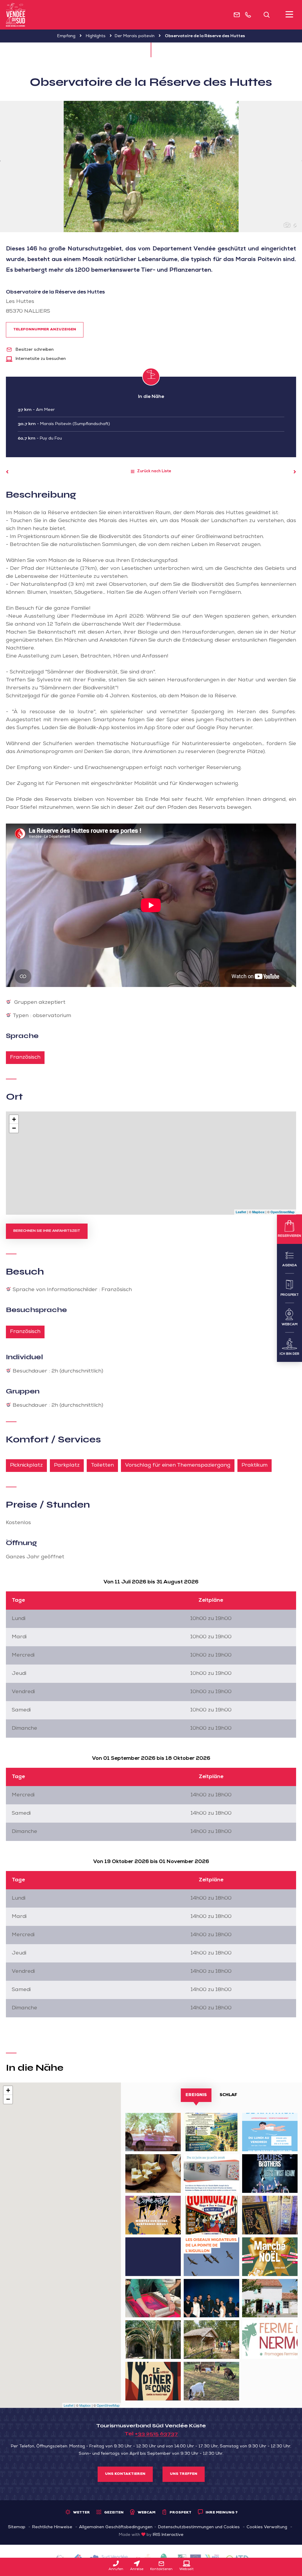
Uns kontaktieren (125, 2474)
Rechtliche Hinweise (52, 2527)
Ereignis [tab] (196, 2095)
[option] (151, 167)
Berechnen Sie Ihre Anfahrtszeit (47, 1231)
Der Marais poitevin (135, 36)
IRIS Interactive (168, 2535)
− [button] (14, 1128)
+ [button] (14, 1119)
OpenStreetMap (283, 1212)
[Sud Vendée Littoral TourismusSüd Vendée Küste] (16, 15)
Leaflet (241, 1212)
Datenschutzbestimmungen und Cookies (199, 2527)
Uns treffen (184, 2474)
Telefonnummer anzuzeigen (45, 330)
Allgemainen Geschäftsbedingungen (116, 2527)
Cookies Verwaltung (267, 2527)
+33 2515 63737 (156, 2434)
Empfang (66, 36)
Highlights (96, 36)
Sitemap (17, 2527)
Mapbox (258, 1212)
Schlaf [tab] (228, 2095)
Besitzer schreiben (34, 350)
